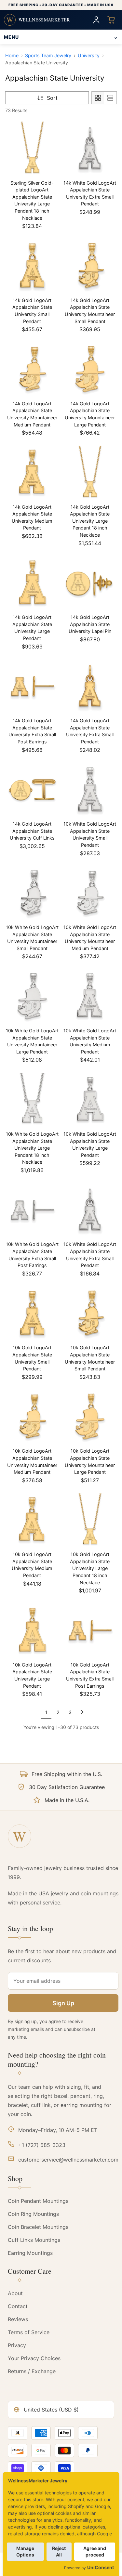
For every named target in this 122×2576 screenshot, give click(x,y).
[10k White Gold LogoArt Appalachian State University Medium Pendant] (90, 996)
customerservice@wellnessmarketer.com (68, 2160)
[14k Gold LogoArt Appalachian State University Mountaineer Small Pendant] (90, 266)
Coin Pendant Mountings (38, 2201)
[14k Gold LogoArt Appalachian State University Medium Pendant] (32, 473)
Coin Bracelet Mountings (38, 2227)
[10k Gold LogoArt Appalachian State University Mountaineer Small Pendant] (90, 1314)
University (89, 55)
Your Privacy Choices (34, 2358)
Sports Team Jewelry (48, 55)
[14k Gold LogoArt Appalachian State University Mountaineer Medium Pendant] (32, 369)
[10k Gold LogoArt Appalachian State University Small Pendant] (32, 1314)
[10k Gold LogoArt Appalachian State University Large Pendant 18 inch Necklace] (90, 1520)
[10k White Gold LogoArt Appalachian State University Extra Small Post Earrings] (32, 1210)
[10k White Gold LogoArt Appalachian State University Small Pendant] (90, 790)
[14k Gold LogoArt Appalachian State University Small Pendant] (32, 266)
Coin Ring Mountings (33, 2214)
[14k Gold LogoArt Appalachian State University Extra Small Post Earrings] (32, 686)
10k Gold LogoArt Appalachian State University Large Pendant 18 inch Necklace (90, 1568)
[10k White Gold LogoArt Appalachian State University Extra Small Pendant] (90, 1210)
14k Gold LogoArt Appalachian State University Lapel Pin (90, 624)
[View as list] (110, 98)
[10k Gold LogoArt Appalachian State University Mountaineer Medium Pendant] (32, 1417)
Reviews (18, 2319)
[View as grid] (98, 98)
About (15, 2293)
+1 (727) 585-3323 (42, 2145)
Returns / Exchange (32, 2371)
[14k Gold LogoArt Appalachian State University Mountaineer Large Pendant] (90, 369)
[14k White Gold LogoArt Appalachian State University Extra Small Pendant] (90, 149)
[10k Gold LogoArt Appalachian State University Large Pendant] (32, 1630)
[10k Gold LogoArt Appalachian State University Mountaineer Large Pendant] (90, 1417)
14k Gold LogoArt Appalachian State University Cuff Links (32, 831)
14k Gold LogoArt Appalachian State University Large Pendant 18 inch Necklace (90, 521)
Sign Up (63, 2003)
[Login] (96, 20)
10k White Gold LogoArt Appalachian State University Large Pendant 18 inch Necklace (32, 1148)
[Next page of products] (82, 1712)
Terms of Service (29, 2332)
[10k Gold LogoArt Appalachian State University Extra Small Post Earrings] (90, 1630)
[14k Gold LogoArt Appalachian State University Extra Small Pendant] (90, 686)
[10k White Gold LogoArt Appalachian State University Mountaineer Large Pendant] (32, 996)
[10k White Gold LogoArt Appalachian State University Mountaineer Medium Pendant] (90, 893)
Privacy (17, 2345)
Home (12, 55)
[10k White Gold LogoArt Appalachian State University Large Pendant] (90, 1100)
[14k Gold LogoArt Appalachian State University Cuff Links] (32, 790)
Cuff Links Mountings (34, 2240)
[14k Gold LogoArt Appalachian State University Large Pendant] (32, 583)
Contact (18, 2306)
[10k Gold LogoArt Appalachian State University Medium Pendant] (32, 1520)
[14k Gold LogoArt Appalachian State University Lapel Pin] (90, 583)
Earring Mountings (30, 2253)
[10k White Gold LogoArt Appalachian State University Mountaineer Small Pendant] (32, 893)
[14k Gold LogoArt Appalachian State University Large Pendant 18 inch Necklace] (90, 473)
